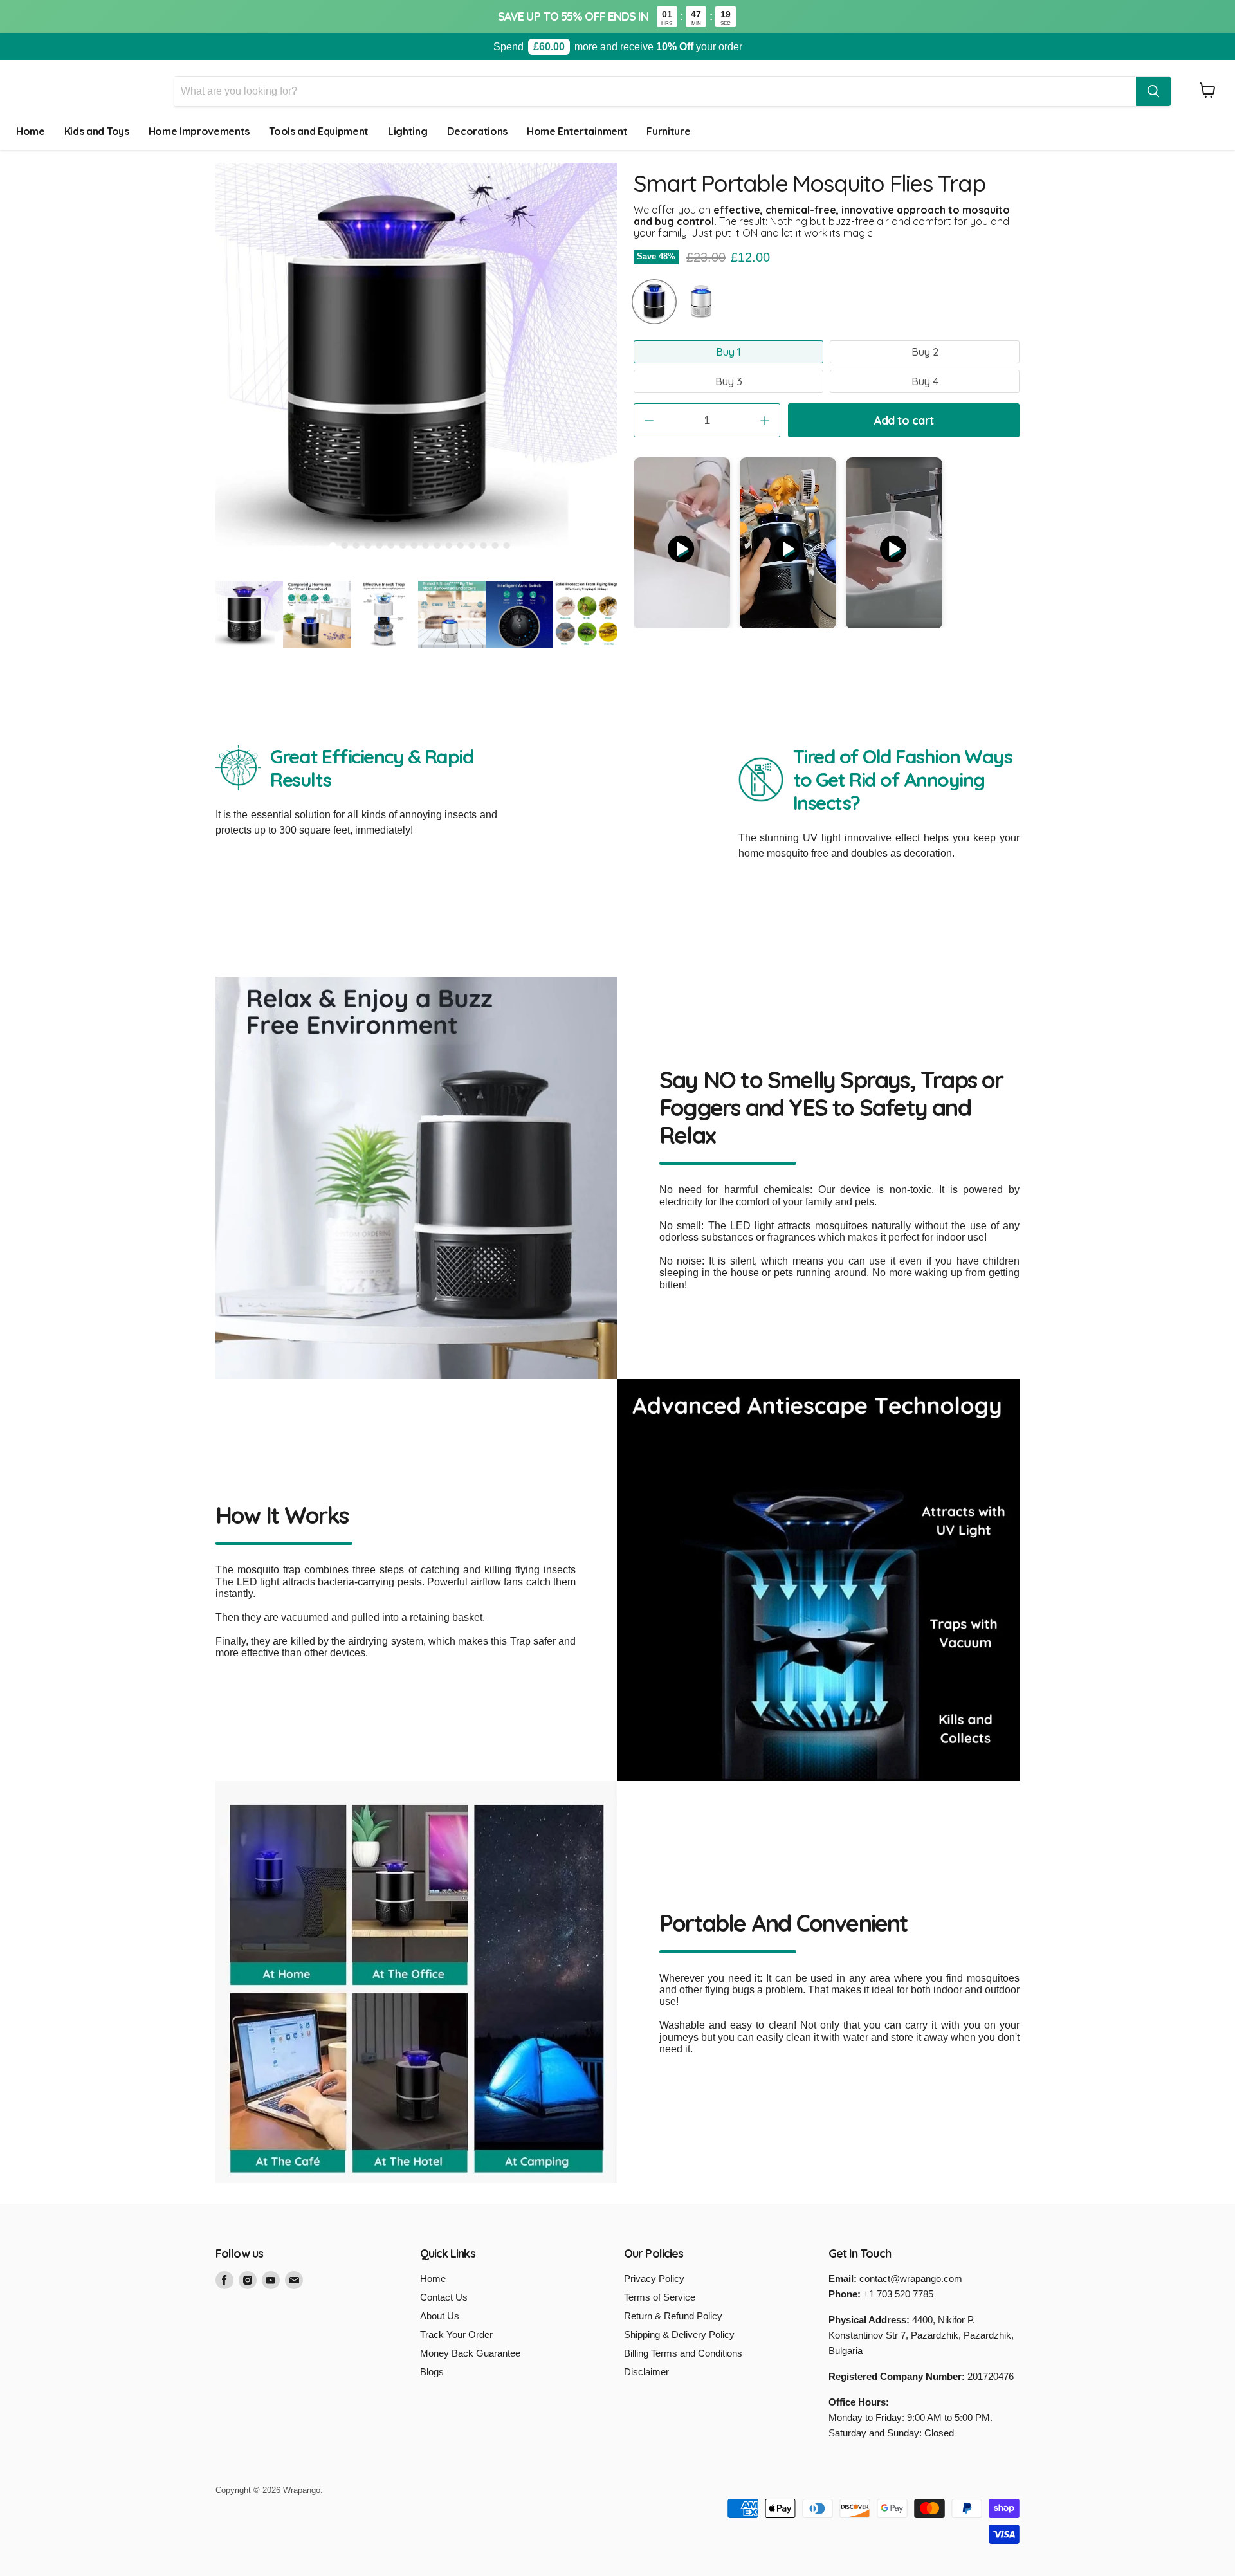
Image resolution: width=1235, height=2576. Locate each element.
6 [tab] (391, 545)
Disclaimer (646, 2372)
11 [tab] (449, 545)
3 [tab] (356, 545)
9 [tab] (426, 545)
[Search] (1153, 91)
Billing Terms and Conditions (683, 2353)
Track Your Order (456, 2334)
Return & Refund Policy (673, 2316)
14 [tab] (484, 545)
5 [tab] (380, 545)
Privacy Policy (654, 2279)
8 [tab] (414, 545)
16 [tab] (507, 545)
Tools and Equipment (319, 131)
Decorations (477, 131)
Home (31, 131)
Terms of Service (660, 2297)
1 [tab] (333, 545)
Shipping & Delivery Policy (679, 2334)
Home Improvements (199, 131)
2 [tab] (345, 545)
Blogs (432, 2372)
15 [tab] (495, 545)
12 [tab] (461, 545)
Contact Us (444, 2297)
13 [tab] (472, 545)
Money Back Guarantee (470, 2353)
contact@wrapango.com (911, 2279)
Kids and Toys (97, 131)
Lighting (407, 131)
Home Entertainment (577, 131)
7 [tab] (403, 545)
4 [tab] (368, 545)
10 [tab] (437, 545)
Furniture (668, 131)
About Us (440, 2316)
